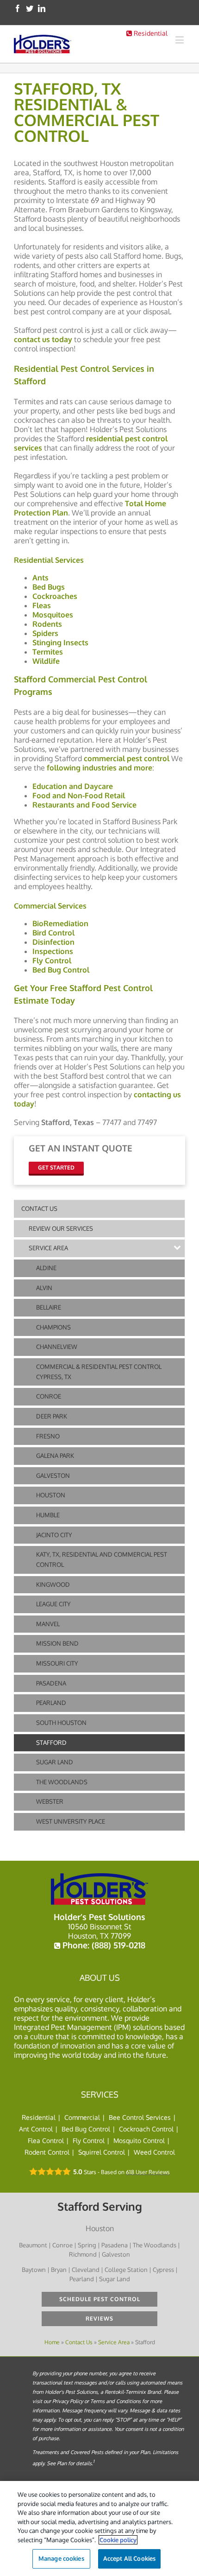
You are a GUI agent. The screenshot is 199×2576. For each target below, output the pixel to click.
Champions (53, 1327)
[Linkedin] (42, 8)
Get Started (56, 1167)
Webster (50, 1801)
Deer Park (52, 1416)
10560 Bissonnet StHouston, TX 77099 (100, 1931)
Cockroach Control (146, 2129)
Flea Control (46, 2140)
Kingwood (53, 1584)
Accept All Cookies (129, 2558)
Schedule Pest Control (100, 2299)
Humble (48, 1515)
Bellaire (49, 1307)
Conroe (49, 1396)
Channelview (57, 1347)
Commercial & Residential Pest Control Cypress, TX (99, 1372)
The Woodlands (62, 1782)
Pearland (51, 1703)
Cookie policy (118, 2540)
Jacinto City (54, 1535)
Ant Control (36, 2129)
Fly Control (89, 2140)
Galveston (53, 1476)
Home (52, 2342)
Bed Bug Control (86, 2129)
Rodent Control (47, 2152)
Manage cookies (61, 2558)
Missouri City (57, 1663)
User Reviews (148, 2172)
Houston (51, 1495)
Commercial (82, 2117)
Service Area (48, 1248)
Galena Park (55, 1456)
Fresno (48, 1436)
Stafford (51, 1743)
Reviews (99, 2318)
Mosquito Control (139, 2140)
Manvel (48, 1624)
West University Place (71, 1821)
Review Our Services (61, 1228)
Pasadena (51, 1683)
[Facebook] (18, 8)
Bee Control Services (140, 2117)
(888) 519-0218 (118, 1945)
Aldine (46, 1268)
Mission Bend (57, 1643)
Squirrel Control (102, 2152)
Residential (150, 33)
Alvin (44, 1288)
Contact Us (39, 1208)
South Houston (61, 1723)
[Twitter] (30, 8)
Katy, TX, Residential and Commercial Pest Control (102, 1559)
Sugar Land (55, 1762)
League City (53, 1604)
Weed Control (154, 2152)
